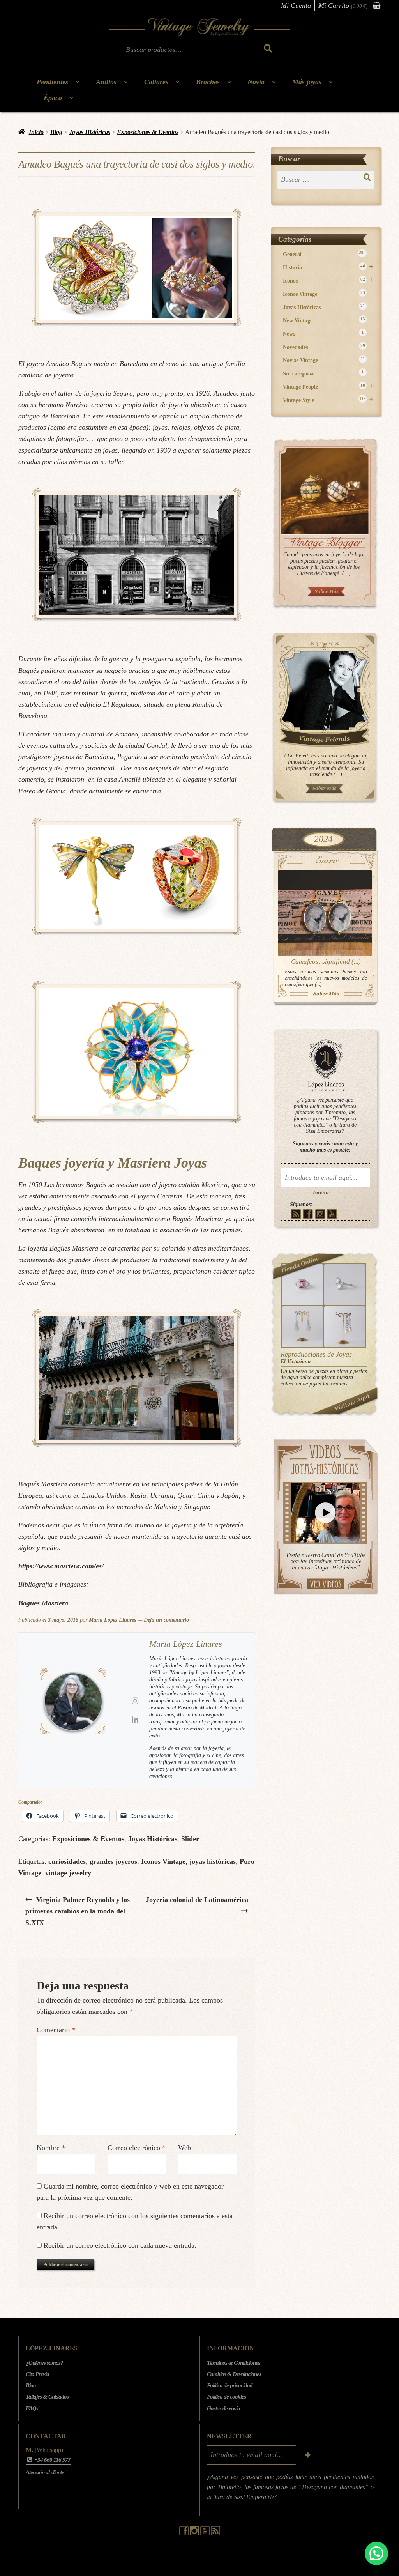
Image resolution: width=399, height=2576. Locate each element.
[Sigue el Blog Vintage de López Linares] (215, 2534)
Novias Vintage (324, 360)
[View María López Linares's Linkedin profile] (135, 1720)
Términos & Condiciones (233, 2363)
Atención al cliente (45, 2472)
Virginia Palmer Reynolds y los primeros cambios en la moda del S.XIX (78, 1911)
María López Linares (112, 1620)
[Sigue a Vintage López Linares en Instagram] (195, 2534)
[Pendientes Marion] (303, 1327)
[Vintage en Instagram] (320, 1214)
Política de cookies (226, 2397)
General (325, 254)
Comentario (56, 2030)
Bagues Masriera (43, 1603)
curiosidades (67, 1861)
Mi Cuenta (296, 5)
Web (184, 2148)
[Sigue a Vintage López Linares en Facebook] (184, 2534)
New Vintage (324, 320)
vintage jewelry (68, 1873)
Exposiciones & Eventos (148, 132)
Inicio (36, 132)
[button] (376, 2553)
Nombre (51, 2148)
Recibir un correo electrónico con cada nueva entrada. (120, 2245)
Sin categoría (324, 373)
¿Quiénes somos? (44, 2363)
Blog (56, 132)
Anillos (106, 82)
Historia (328, 267)
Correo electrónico (137, 2148)
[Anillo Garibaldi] (303, 1285)
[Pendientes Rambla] (345, 1327)
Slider (190, 1839)
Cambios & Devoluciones (234, 2374)
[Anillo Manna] (345, 1285)
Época (53, 98)
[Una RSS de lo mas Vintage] (296, 1214)
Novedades (324, 347)
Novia (256, 82)
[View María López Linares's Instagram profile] (135, 1701)
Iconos (328, 280)
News (324, 333)
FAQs (32, 2408)
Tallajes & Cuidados (47, 2397)
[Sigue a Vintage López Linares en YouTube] (206, 2534)
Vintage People (328, 387)
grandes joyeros (113, 1861)
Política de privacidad (230, 2386)
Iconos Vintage (163, 1861)
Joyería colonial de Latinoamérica (197, 1899)
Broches (208, 82)
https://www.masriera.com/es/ (61, 1566)
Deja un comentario (166, 1620)
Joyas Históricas (90, 132)
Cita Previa (37, 2374)
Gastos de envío (223, 2408)
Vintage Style (328, 400)
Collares (156, 82)
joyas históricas (213, 1861)
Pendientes (52, 82)
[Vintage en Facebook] (308, 1214)
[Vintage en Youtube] (332, 1214)
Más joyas (307, 82)
